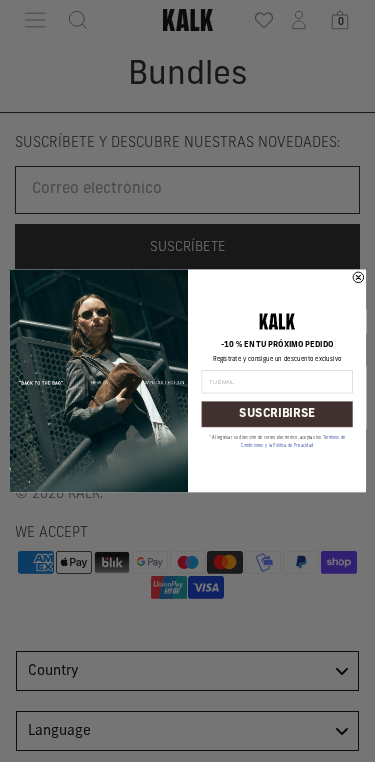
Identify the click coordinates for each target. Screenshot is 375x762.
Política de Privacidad (293, 446)
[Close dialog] (358, 277)
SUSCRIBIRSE (276, 414)
